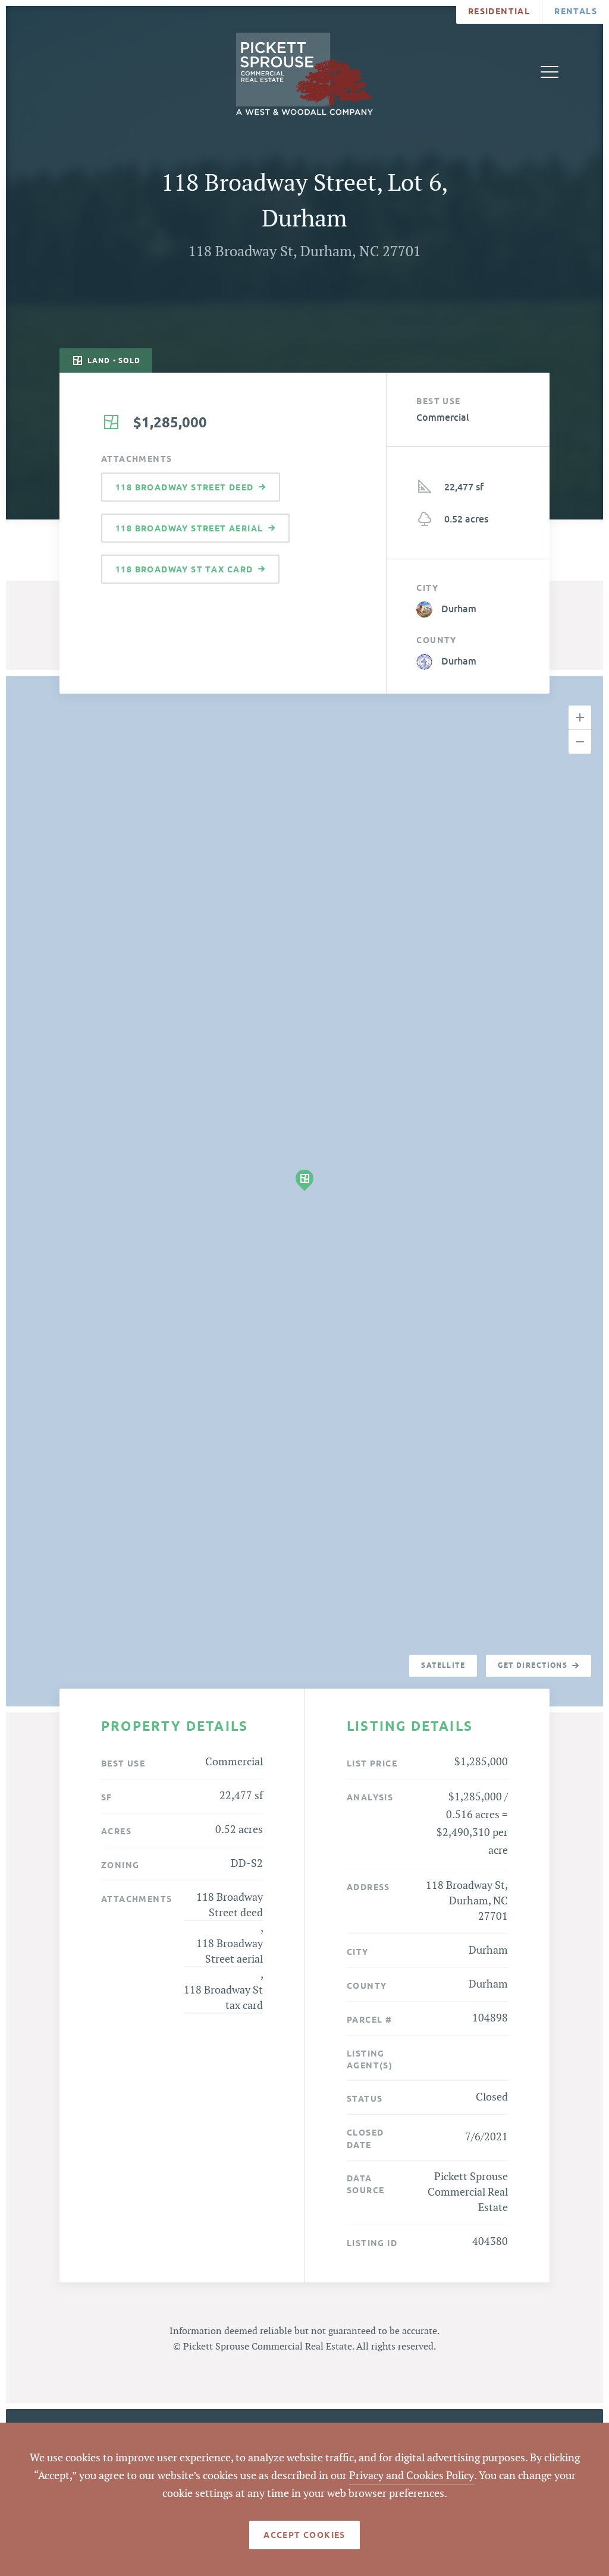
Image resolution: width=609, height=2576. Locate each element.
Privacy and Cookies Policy (412, 2476)
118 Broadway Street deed (230, 1905)
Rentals (576, 11)
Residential (499, 11)
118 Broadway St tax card (223, 1998)
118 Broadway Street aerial (230, 1952)
